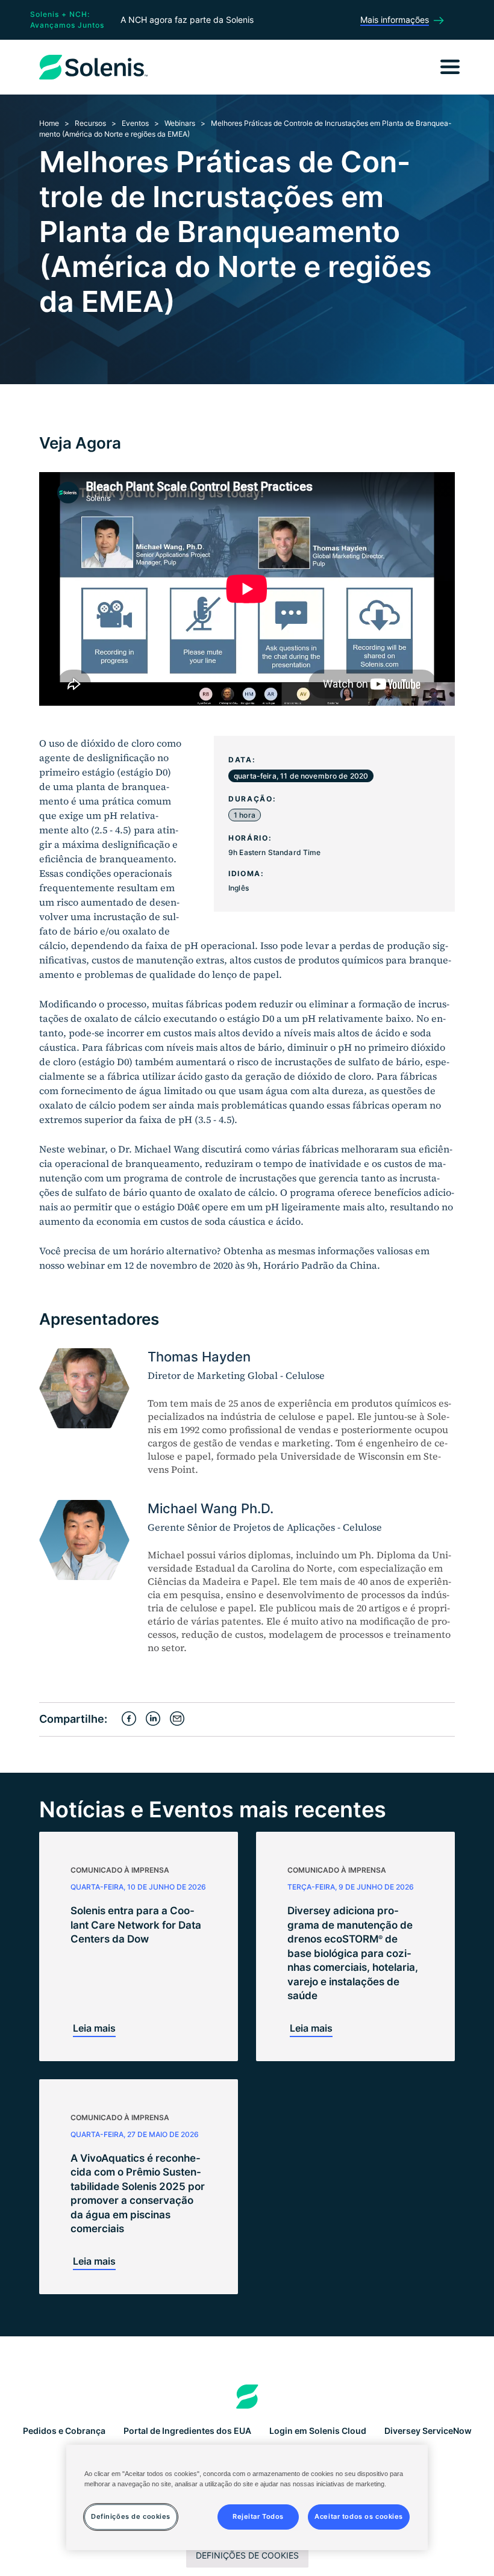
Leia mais (94, 2028)
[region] (247, 2497)
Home (49, 123)
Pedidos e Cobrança (64, 2431)
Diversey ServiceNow (428, 2431)
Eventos (135, 123)
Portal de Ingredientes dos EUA (187, 2431)
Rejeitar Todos (258, 2516)
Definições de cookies (247, 2555)
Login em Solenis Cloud (318, 2431)
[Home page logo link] (247, 2397)
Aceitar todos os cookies (359, 2516)
